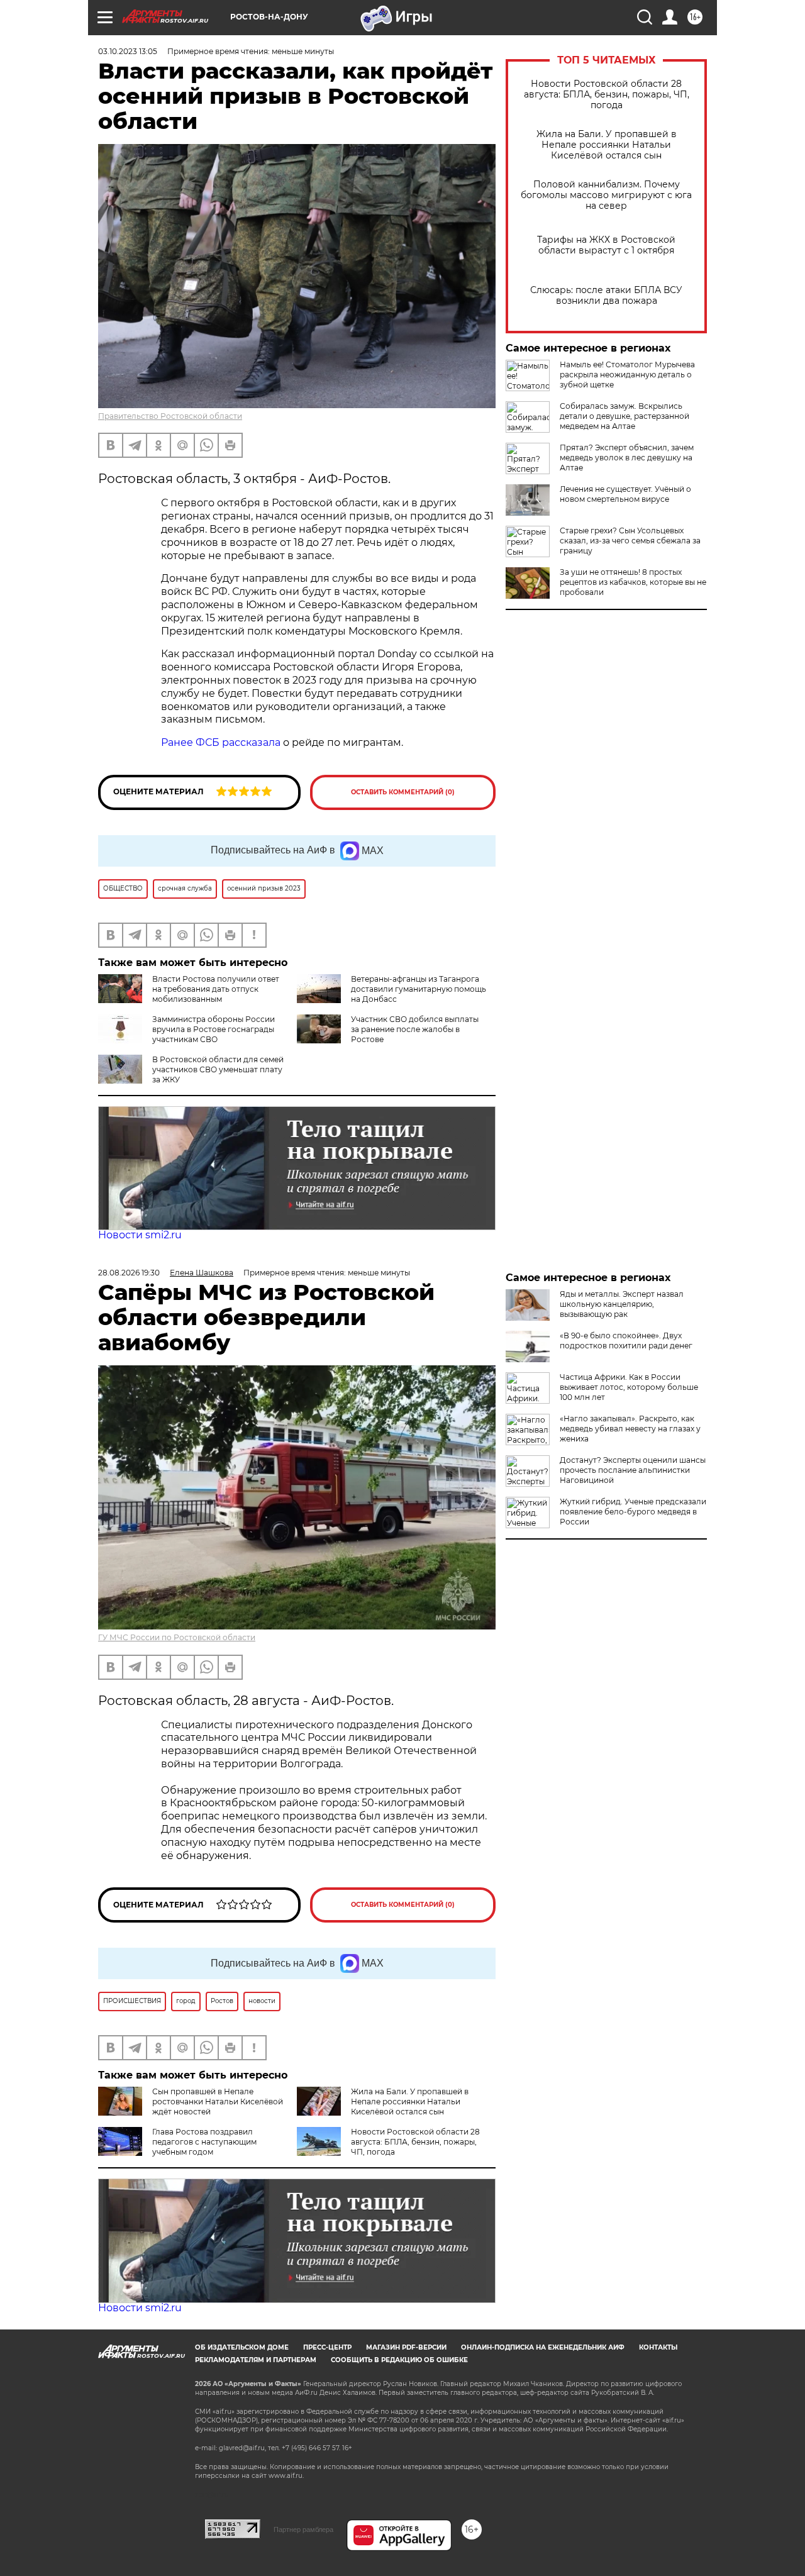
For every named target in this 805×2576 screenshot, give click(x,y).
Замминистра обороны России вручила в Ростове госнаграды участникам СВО (214, 1029)
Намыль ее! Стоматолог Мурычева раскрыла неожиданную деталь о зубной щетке (627, 375)
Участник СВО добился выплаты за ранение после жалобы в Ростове (415, 1029)
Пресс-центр (327, 2347)
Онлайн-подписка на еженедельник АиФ (543, 2347)
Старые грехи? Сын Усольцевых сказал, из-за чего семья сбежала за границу (630, 541)
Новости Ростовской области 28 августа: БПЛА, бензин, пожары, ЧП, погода (607, 95)
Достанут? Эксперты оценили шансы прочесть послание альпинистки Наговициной (633, 1470)
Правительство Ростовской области (170, 416)
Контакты (658, 2347)
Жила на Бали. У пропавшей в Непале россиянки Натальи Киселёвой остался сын (607, 145)
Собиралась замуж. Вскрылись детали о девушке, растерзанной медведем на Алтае (625, 416)
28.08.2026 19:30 (129, 1273)
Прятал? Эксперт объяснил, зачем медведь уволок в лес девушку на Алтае (627, 458)
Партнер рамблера (303, 2529)
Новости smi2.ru (140, 1235)
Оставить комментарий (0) (403, 792)
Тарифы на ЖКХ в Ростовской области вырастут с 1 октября (606, 245)
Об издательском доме (242, 2347)
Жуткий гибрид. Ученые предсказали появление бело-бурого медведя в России (633, 1512)
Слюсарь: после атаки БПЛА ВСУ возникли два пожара (606, 296)
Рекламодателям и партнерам (256, 2360)
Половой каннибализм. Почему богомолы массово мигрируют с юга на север (606, 195)
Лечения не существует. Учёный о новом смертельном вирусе (625, 494)
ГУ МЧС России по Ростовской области (177, 1637)
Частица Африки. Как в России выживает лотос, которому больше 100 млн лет (629, 1387)
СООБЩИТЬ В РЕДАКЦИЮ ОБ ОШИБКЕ (399, 2360)
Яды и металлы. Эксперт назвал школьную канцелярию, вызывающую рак (622, 1304)
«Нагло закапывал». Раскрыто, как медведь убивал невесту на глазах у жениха (630, 1429)
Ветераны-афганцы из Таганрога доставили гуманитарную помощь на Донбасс (419, 989)
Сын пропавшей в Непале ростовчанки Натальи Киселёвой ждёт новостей (218, 2101)
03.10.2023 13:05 (128, 51)
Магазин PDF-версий (406, 2347)
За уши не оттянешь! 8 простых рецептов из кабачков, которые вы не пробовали (633, 582)
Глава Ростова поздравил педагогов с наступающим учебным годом (204, 2142)
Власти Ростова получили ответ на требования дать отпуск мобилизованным (216, 989)
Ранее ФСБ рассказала (221, 742)
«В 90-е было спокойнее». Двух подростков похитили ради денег (626, 1341)
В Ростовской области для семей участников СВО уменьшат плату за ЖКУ (218, 1069)
